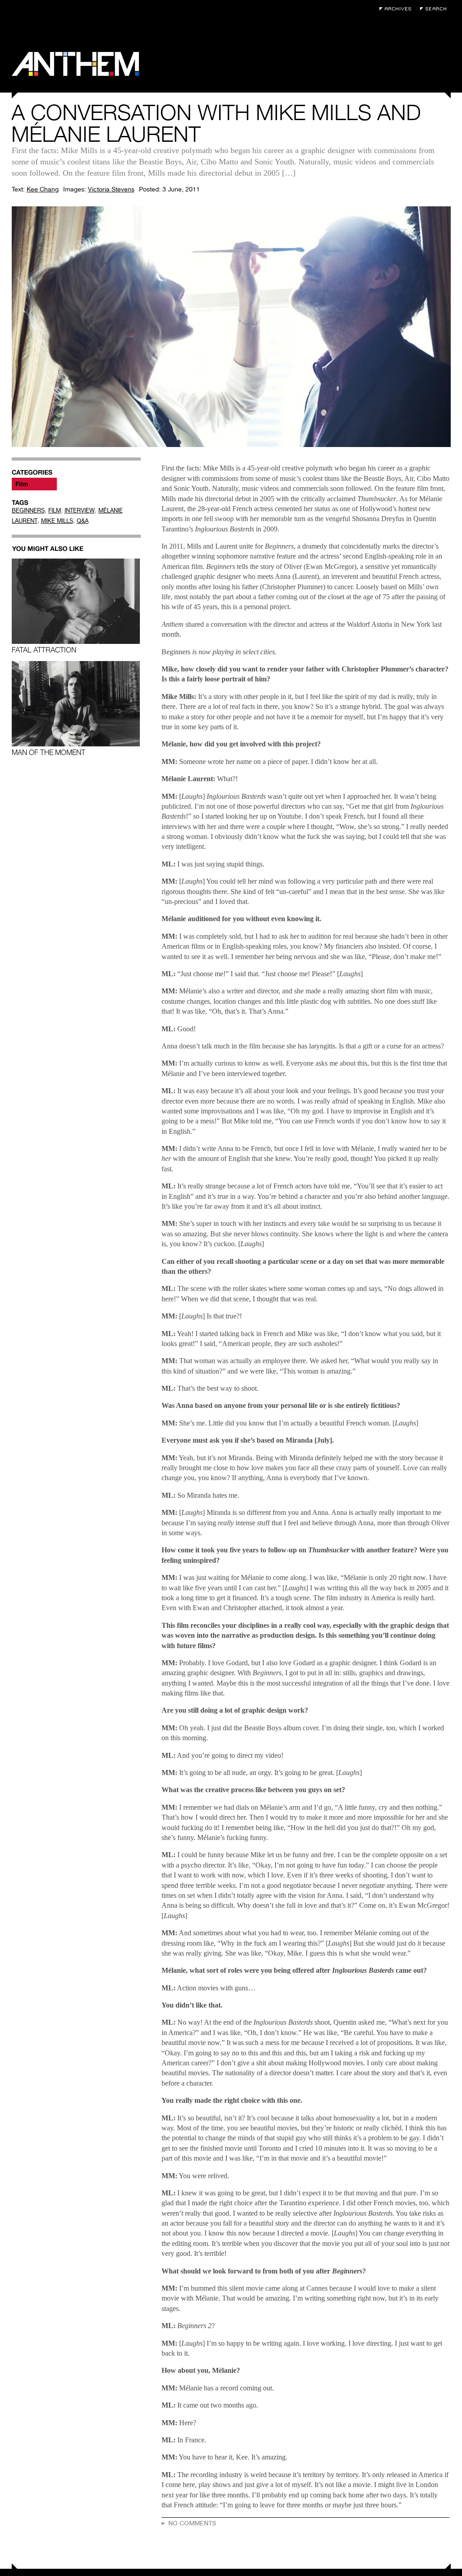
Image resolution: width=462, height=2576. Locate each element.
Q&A (83, 521)
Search (435, 9)
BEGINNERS (28, 510)
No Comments (192, 2523)
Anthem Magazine (75, 64)
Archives (397, 9)
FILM (55, 510)
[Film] (34, 484)
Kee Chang (43, 189)
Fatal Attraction (44, 650)
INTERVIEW (80, 510)
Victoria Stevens (111, 189)
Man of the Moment (49, 752)
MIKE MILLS (57, 521)
